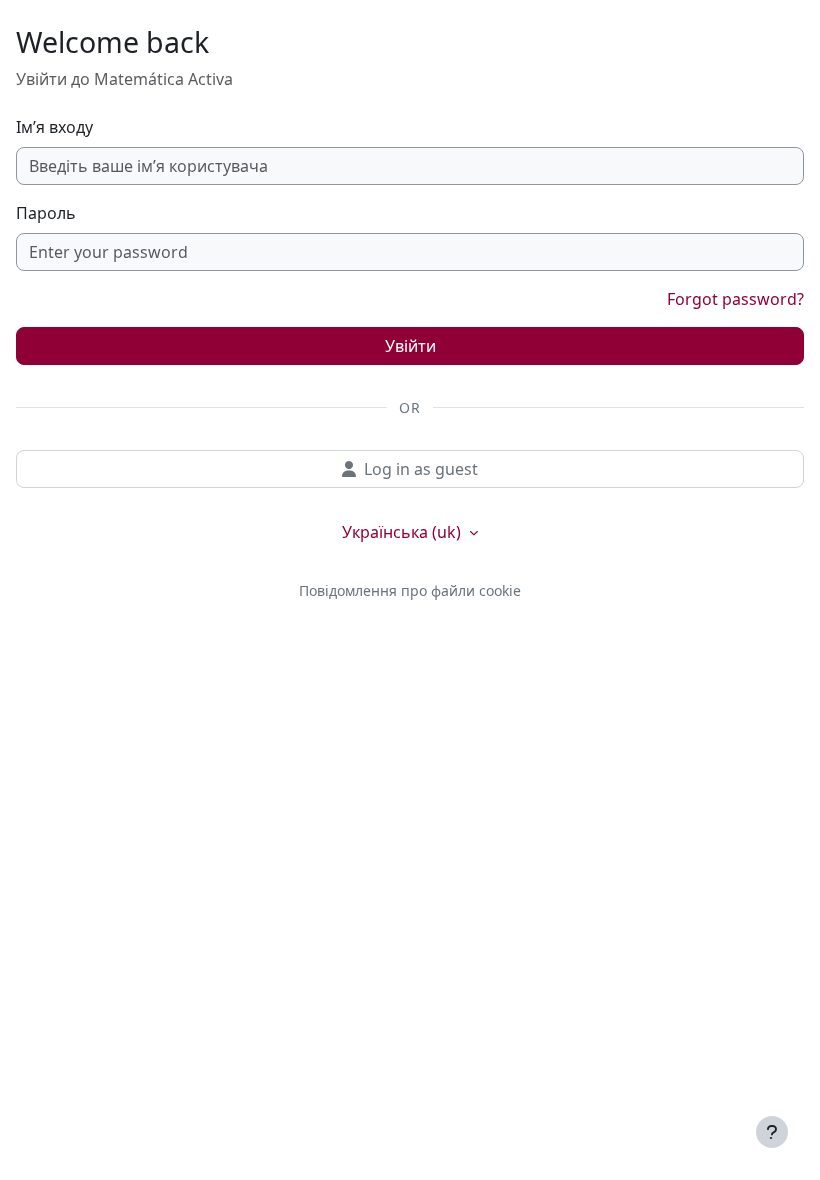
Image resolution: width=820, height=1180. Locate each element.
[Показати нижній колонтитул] (772, 1132)
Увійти (410, 346)
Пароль (46, 213)
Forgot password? (735, 299)
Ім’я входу (54, 127)
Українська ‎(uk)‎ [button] (403, 532)
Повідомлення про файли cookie (410, 590)
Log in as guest (421, 469)
